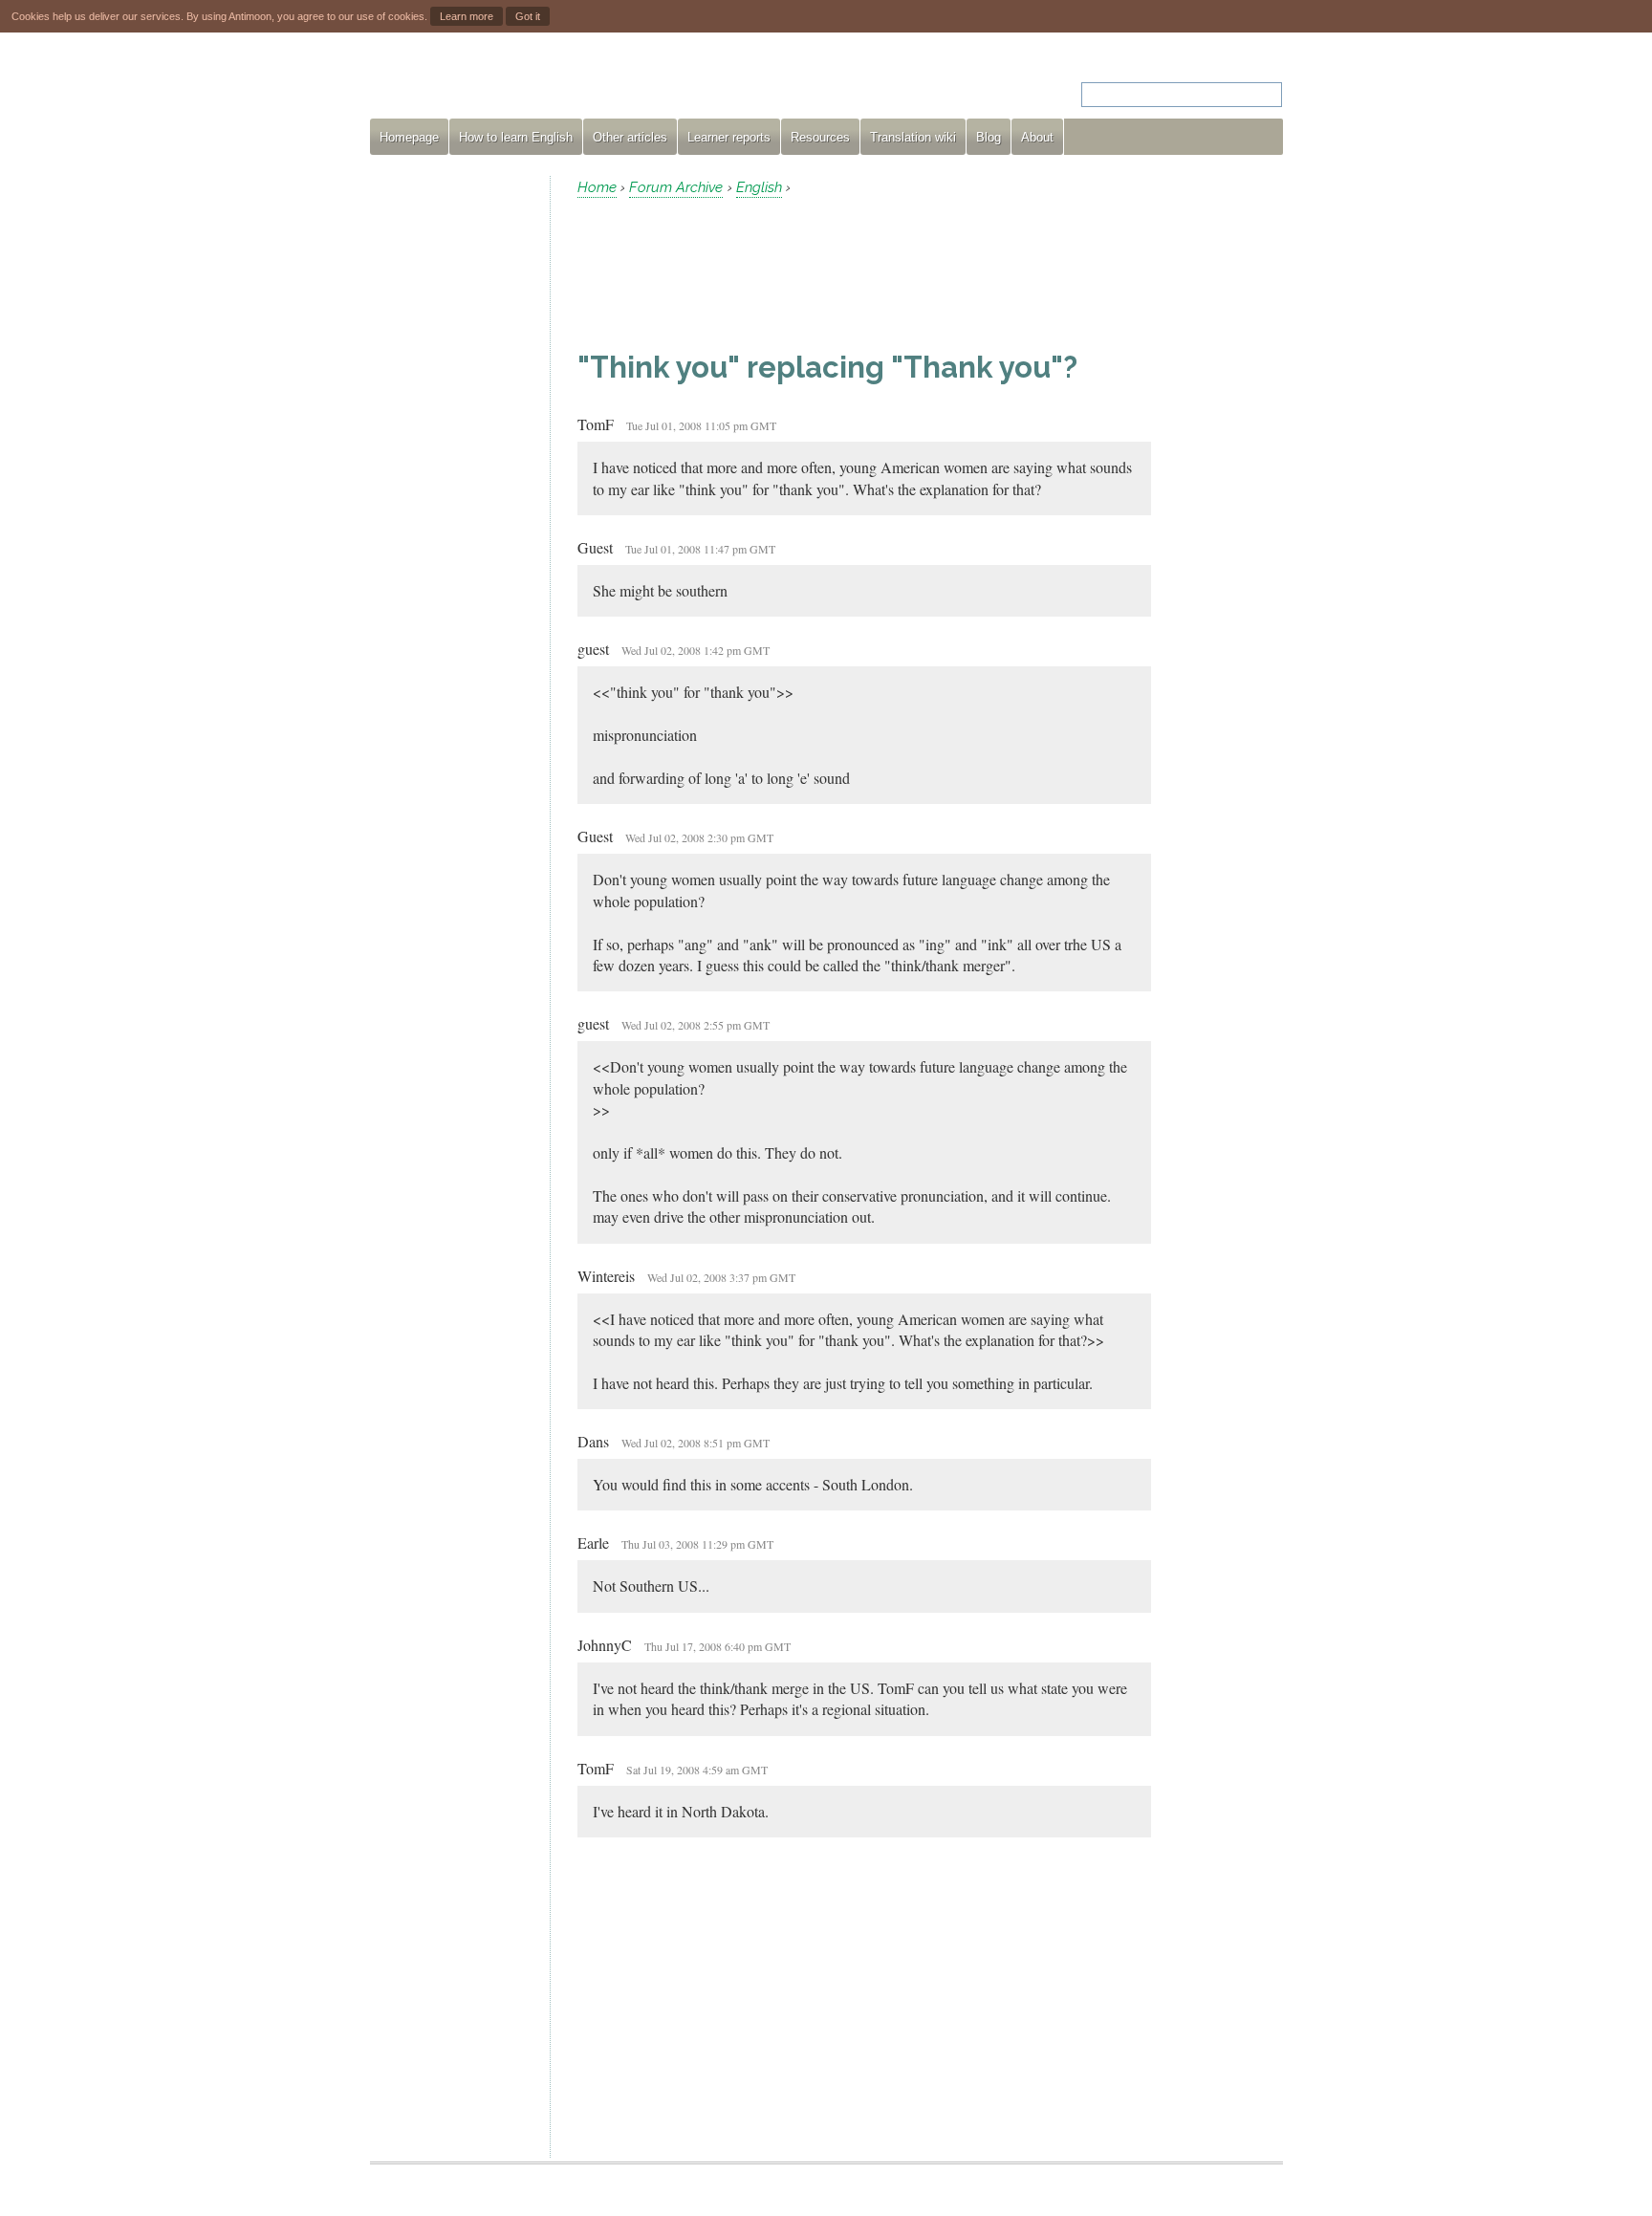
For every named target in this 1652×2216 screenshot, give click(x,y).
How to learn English (516, 137)
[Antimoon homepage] (543, 83)
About (1037, 137)
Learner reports (729, 137)
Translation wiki (913, 137)
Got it (528, 16)
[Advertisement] (452, 463)
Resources (820, 137)
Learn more (467, 16)
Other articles (630, 137)
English (759, 187)
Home (597, 187)
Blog (989, 137)
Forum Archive (676, 187)
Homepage (409, 137)
